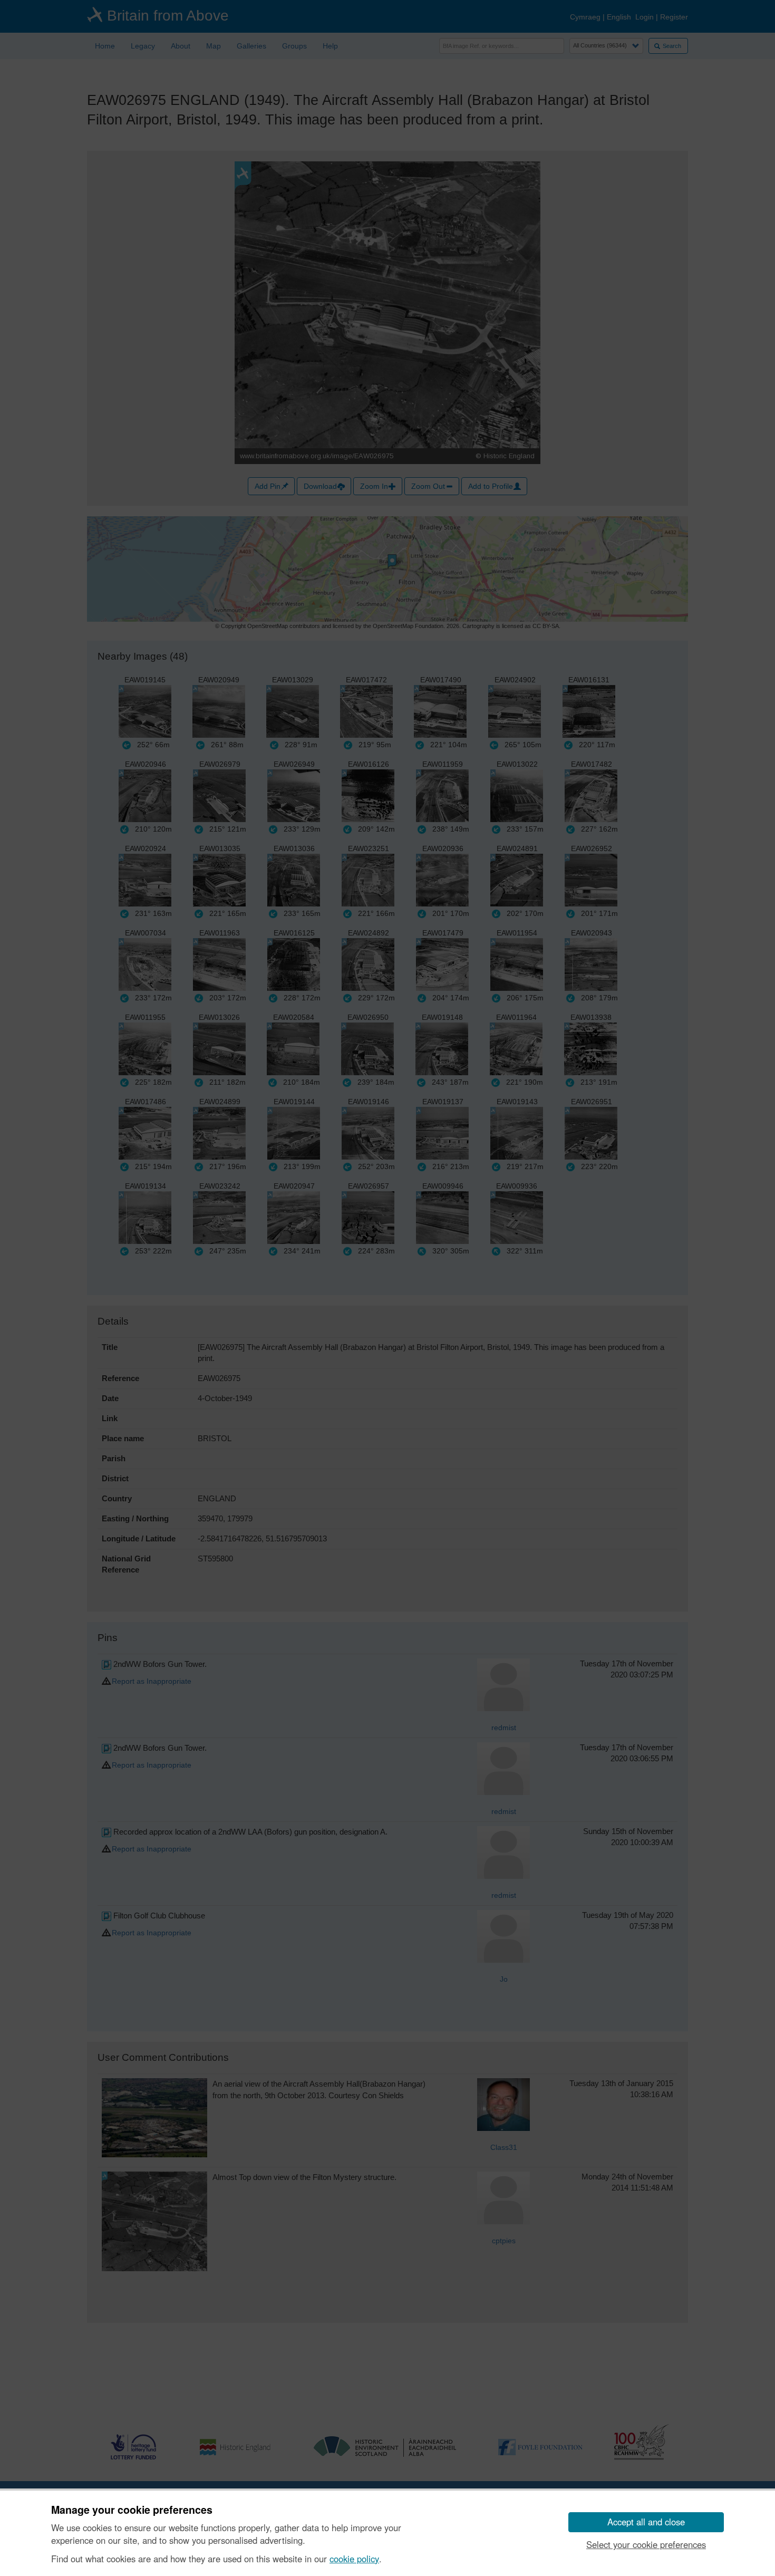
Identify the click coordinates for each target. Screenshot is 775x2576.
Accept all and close (646, 2522)
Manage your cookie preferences (132, 2510)
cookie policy (354, 2559)
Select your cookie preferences (646, 2544)
